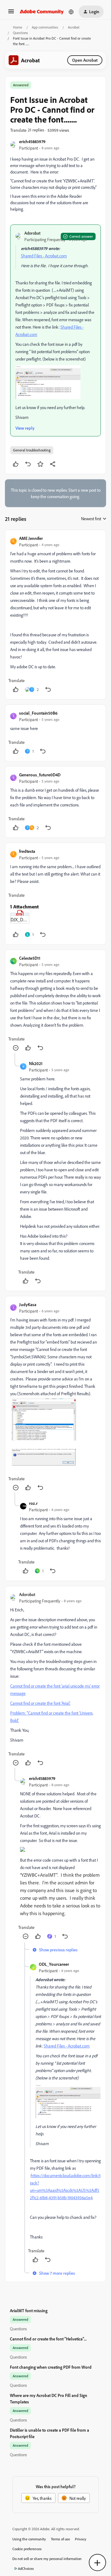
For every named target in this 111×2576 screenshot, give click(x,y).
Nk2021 (36, 1063)
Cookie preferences (27, 2549)
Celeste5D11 (30, 958)
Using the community (29, 2539)
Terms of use (60, 2539)
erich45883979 (32, 141)
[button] (11, 13)
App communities (45, 27)
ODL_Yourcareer (54, 1964)
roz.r (33, 1503)
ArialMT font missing (29, 2311)
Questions (21, 33)
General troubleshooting (32, 450)
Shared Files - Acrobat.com (44, 256)
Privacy (81, 2539)
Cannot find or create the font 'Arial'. (40, 1703)
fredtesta (27, 851)
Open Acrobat (85, 60)
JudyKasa (28, 1304)
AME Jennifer (31, 538)
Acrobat (74, 27)
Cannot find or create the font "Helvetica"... (48, 2339)
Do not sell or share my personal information (47, 2559)
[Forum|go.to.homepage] (42, 12)
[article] (55, 615)
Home (18, 27)
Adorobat (32, 233)
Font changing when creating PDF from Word (51, 2367)
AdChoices (26, 2568)
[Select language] (71, 12)
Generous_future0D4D (40, 775)
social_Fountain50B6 (38, 713)
